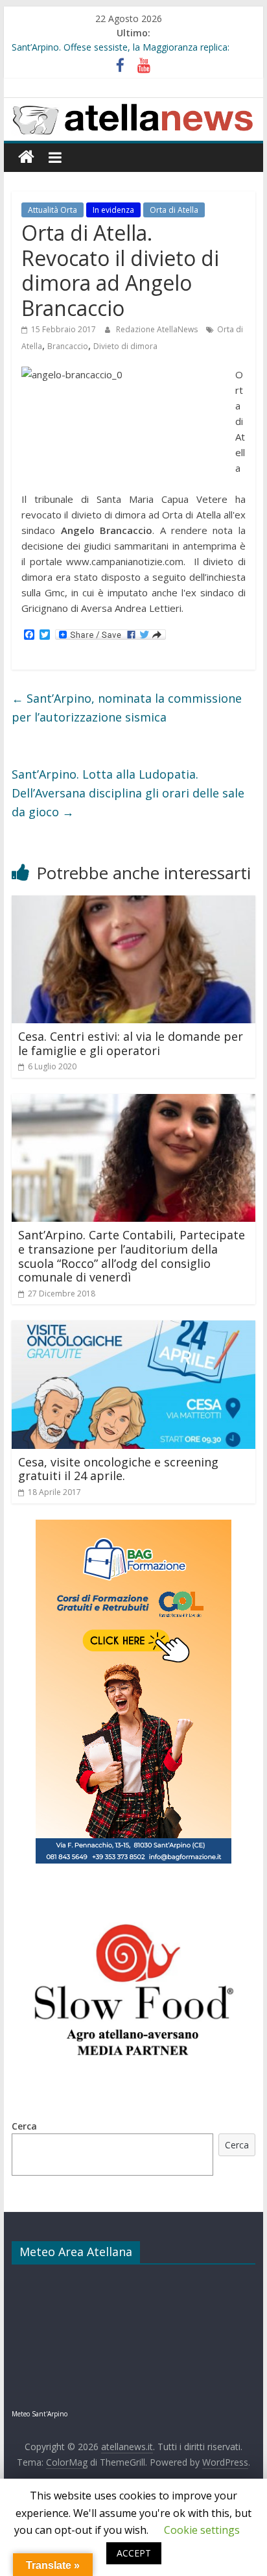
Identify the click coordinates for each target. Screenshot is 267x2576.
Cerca (24, 2126)
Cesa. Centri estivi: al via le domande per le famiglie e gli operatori (131, 1043)
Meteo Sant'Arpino (40, 2414)
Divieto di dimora (125, 346)
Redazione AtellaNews (158, 329)
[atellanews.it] (133, 105)
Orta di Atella (174, 210)
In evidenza (113, 210)
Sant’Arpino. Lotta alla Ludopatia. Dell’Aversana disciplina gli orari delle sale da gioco (128, 793)
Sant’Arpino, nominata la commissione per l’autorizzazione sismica (127, 708)
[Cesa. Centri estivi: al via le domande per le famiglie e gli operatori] (133, 903)
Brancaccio (68, 346)
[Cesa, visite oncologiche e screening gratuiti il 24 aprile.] (133, 1328)
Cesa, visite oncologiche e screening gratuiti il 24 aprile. (118, 1469)
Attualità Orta (52, 210)
